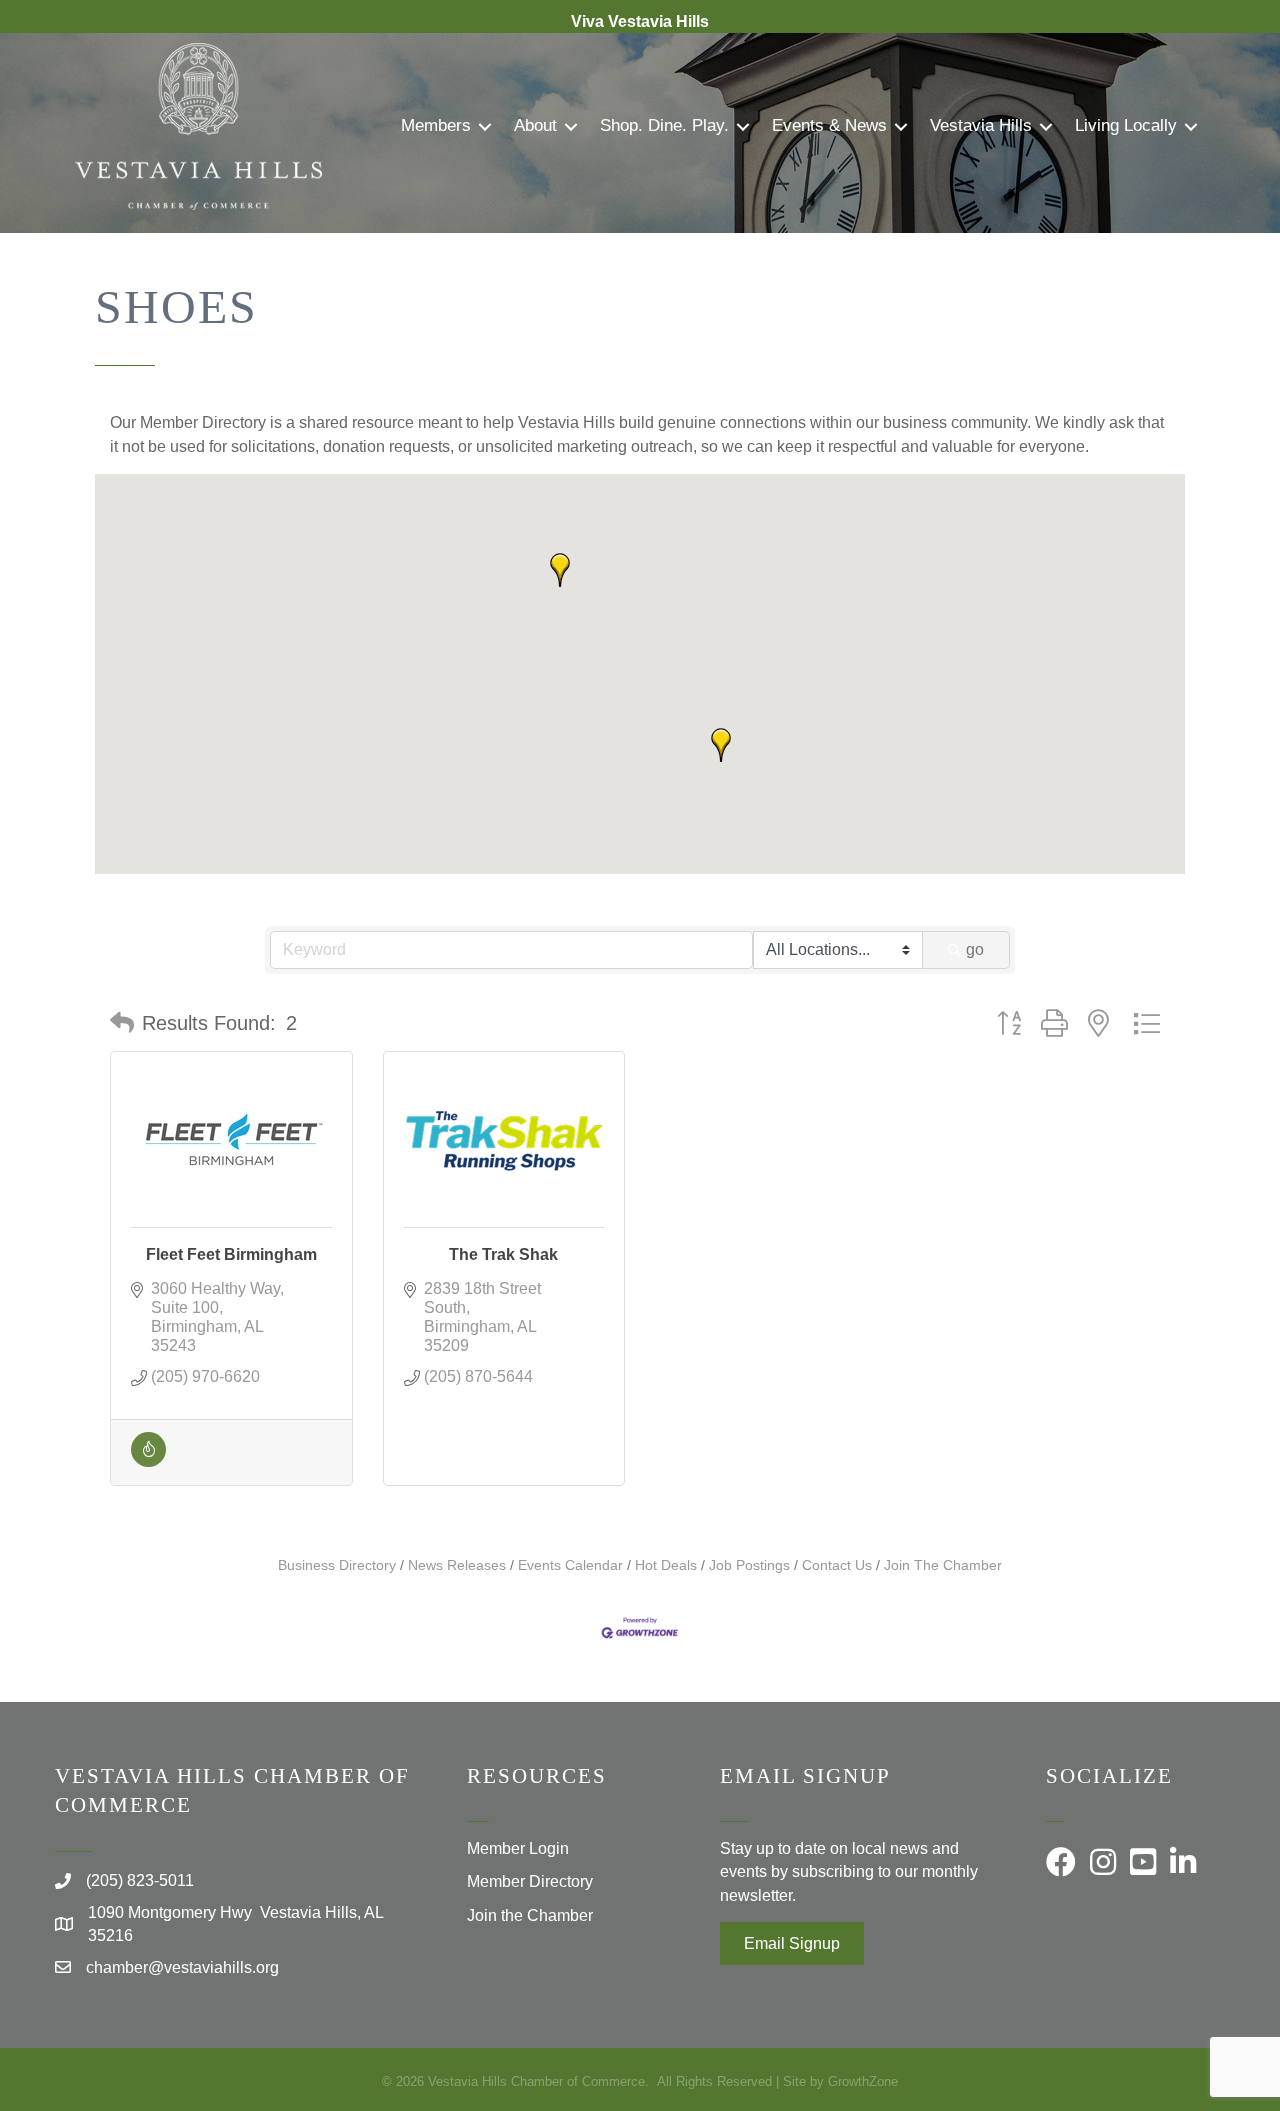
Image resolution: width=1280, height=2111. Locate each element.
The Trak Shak (503, 1254)
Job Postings (749, 1565)
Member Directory (530, 1881)
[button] (560, 570)
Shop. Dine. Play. (664, 125)
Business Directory (337, 1565)
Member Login (518, 1848)
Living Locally (1126, 125)
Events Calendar (570, 1565)
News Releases (457, 1565)
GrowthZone (863, 2081)
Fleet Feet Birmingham (231, 1254)
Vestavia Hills (981, 125)
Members (436, 125)
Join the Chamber (530, 1915)
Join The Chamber (943, 1565)
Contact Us (837, 1565)
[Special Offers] (148, 1461)
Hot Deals (666, 1565)
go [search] (975, 949)
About (535, 125)
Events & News (829, 125)
